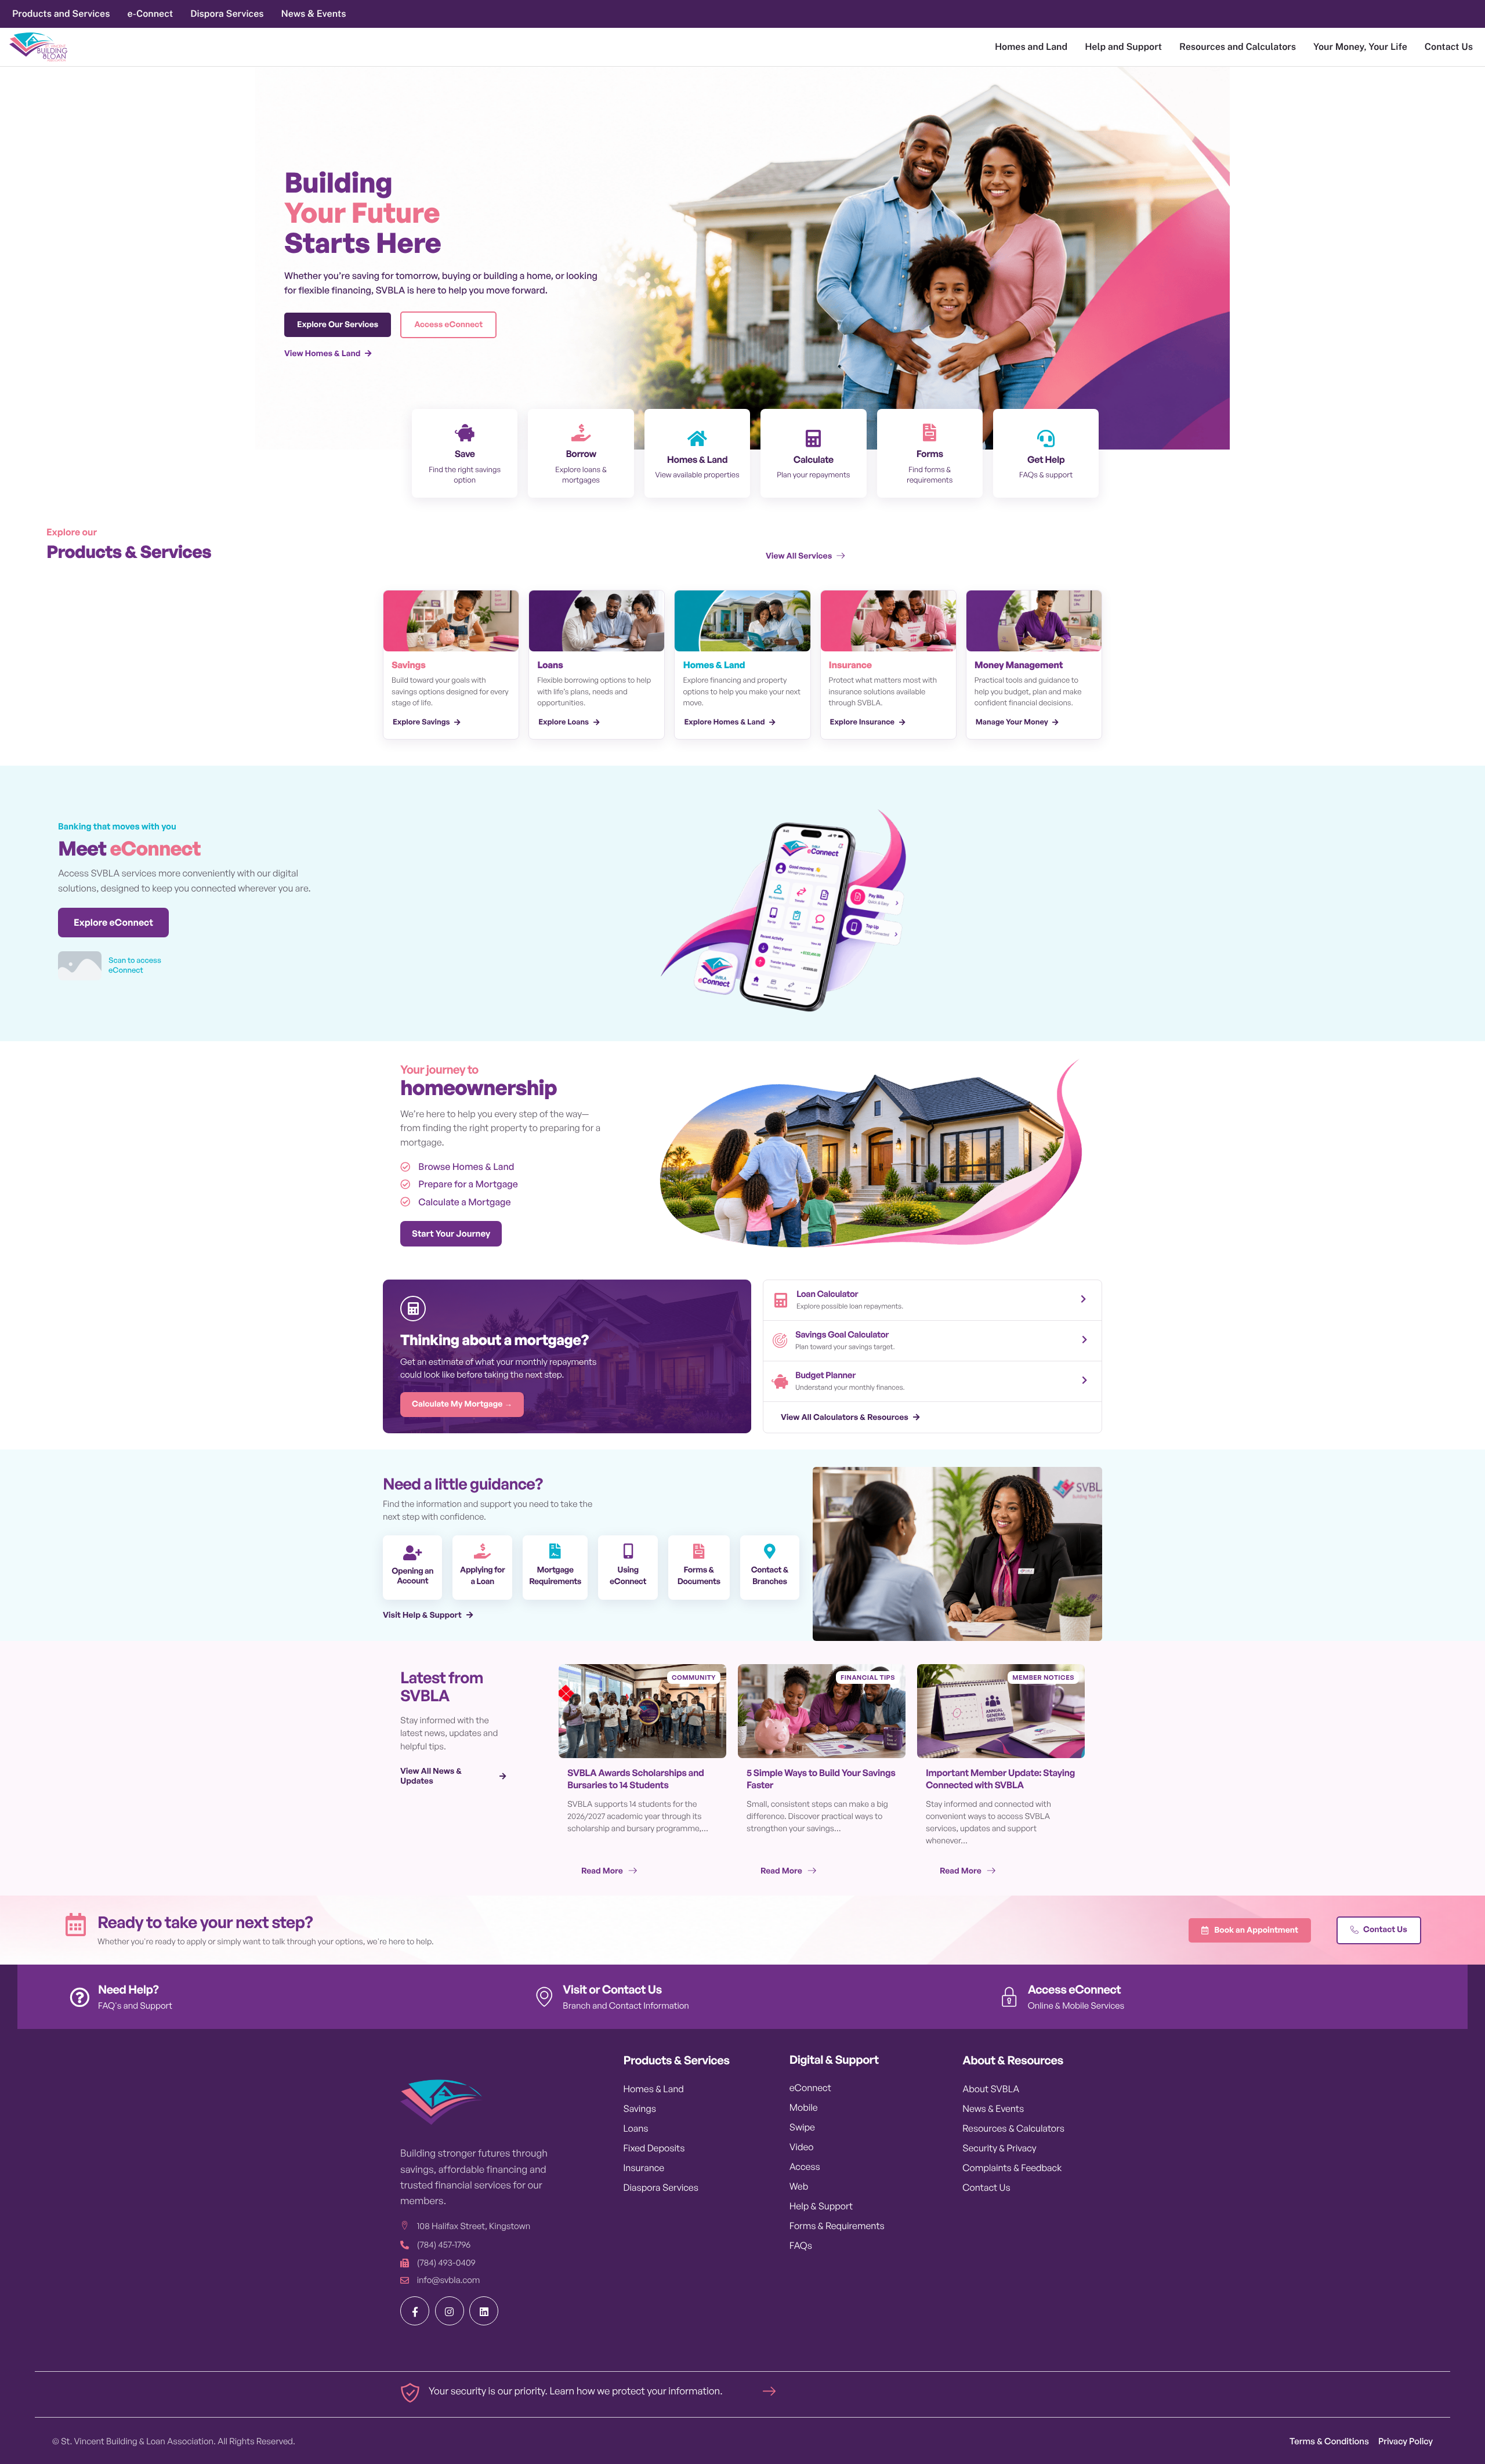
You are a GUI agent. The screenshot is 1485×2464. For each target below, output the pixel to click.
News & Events (314, 14)
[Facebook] (415, 2311)
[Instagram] (450, 2311)
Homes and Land (1031, 47)
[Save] (465, 433)
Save (465, 454)
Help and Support (1123, 47)
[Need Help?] (79, 1997)
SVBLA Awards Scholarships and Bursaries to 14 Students (636, 1779)
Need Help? (128, 1989)
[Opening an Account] (412, 1553)
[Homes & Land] (697, 439)
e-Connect (150, 14)
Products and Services (61, 14)
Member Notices (1043, 1677)
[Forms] (930, 433)
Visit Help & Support (422, 1615)
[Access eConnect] (1009, 1997)
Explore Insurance (863, 722)
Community (694, 1677)
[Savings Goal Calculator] (780, 1341)
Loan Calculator (827, 1294)
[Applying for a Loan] (483, 1551)
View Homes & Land (322, 354)
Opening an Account (412, 1576)
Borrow (581, 454)
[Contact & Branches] (770, 1551)
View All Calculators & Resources (845, 1417)
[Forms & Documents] (699, 1551)
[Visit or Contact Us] (544, 1997)
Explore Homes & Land (724, 722)
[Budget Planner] (780, 1381)
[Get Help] (1046, 439)
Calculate (814, 459)
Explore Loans (564, 722)
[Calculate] (813, 439)
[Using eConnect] (628, 1551)
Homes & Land (697, 459)
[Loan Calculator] (781, 1300)
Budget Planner (825, 1375)
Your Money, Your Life (1360, 47)
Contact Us (1449, 47)
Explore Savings (421, 722)
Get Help (1046, 459)
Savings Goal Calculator (842, 1334)
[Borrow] (581, 433)
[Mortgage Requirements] (555, 1551)
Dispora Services (227, 14)
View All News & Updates (431, 1776)
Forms (930, 454)
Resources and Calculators (1238, 47)
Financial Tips (868, 1677)
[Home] (38, 47)
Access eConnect (1075, 1989)
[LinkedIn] (484, 2311)
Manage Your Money (1012, 722)
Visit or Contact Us (612, 1989)
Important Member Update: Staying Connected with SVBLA (1000, 1779)
